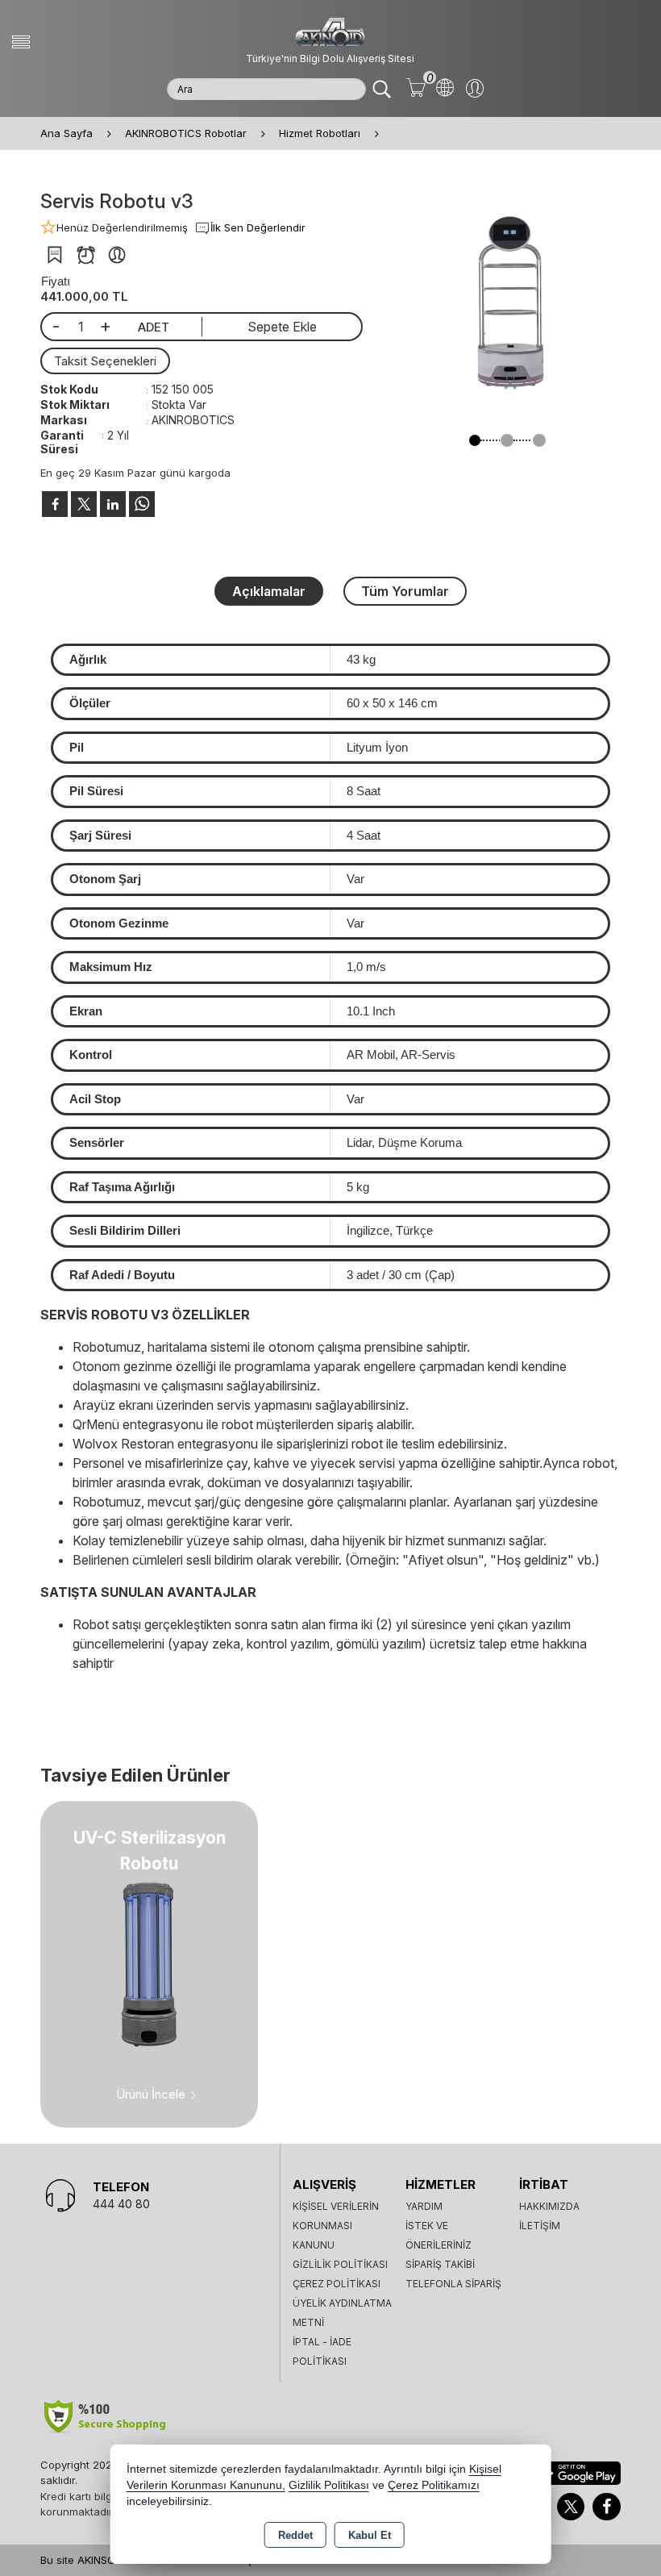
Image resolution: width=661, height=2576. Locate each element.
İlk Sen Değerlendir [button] (258, 227)
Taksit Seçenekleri (105, 361)
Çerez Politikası (337, 2284)
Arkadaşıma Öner (117, 255)
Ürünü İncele (151, 2094)
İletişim (540, 2226)
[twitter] (84, 504)
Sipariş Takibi (440, 2264)
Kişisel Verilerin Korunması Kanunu (336, 2226)
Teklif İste (54, 255)
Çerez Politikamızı (434, 2485)
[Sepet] (416, 89)
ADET (154, 327)
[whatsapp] (142, 504)
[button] (475, 440)
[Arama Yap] (382, 89)
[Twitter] (571, 2507)
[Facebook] (607, 2507)
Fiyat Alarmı (86, 255)
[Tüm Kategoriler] (21, 42)
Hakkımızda (549, 2206)
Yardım (424, 2206)
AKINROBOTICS (193, 420)
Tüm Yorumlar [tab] (405, 591)
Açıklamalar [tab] (269, 591)
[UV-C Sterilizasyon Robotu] (149, 1963)
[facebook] (55, 504)
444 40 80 (121, 2204)
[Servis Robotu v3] (507, 304)
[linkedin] (113, 504)
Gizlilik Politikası (340, 2264)
